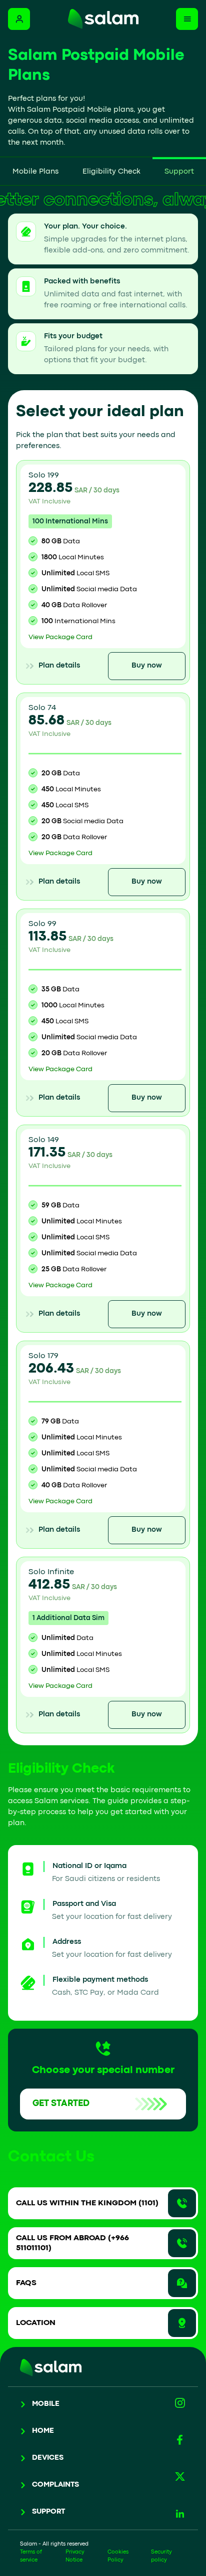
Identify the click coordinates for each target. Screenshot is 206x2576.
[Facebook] (180, 2440)
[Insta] (180, 2403)
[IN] (180, 2514)
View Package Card (60, 637)
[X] (180, 2477)
